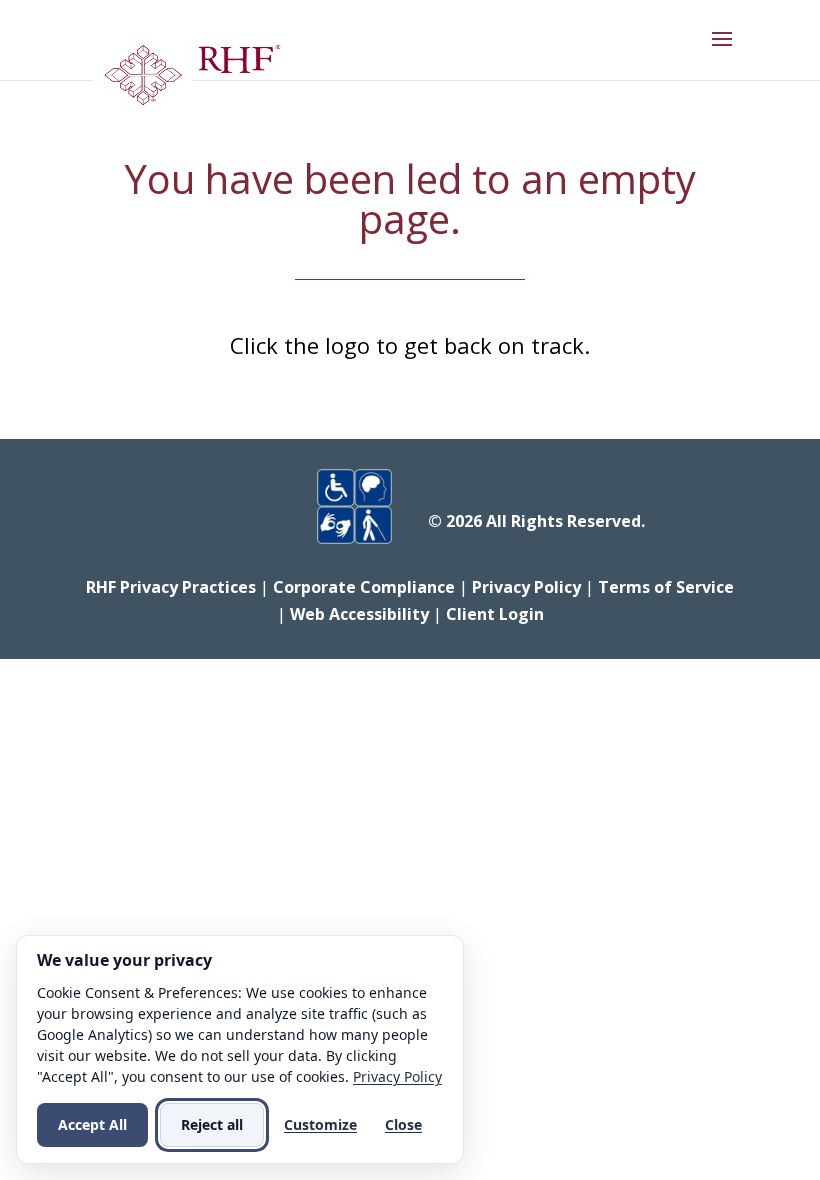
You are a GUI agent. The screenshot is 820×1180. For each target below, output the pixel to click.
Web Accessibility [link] (359, 614)
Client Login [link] (495, 614)
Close (403, 1124)
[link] (186, 80)
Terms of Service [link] (666, 587)
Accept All (92, 1124)
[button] (722, 52)
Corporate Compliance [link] (364, 587)
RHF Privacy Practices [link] (171, 587)
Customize (320, 1124)
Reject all (212, 1124)
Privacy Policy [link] (526, 587)
